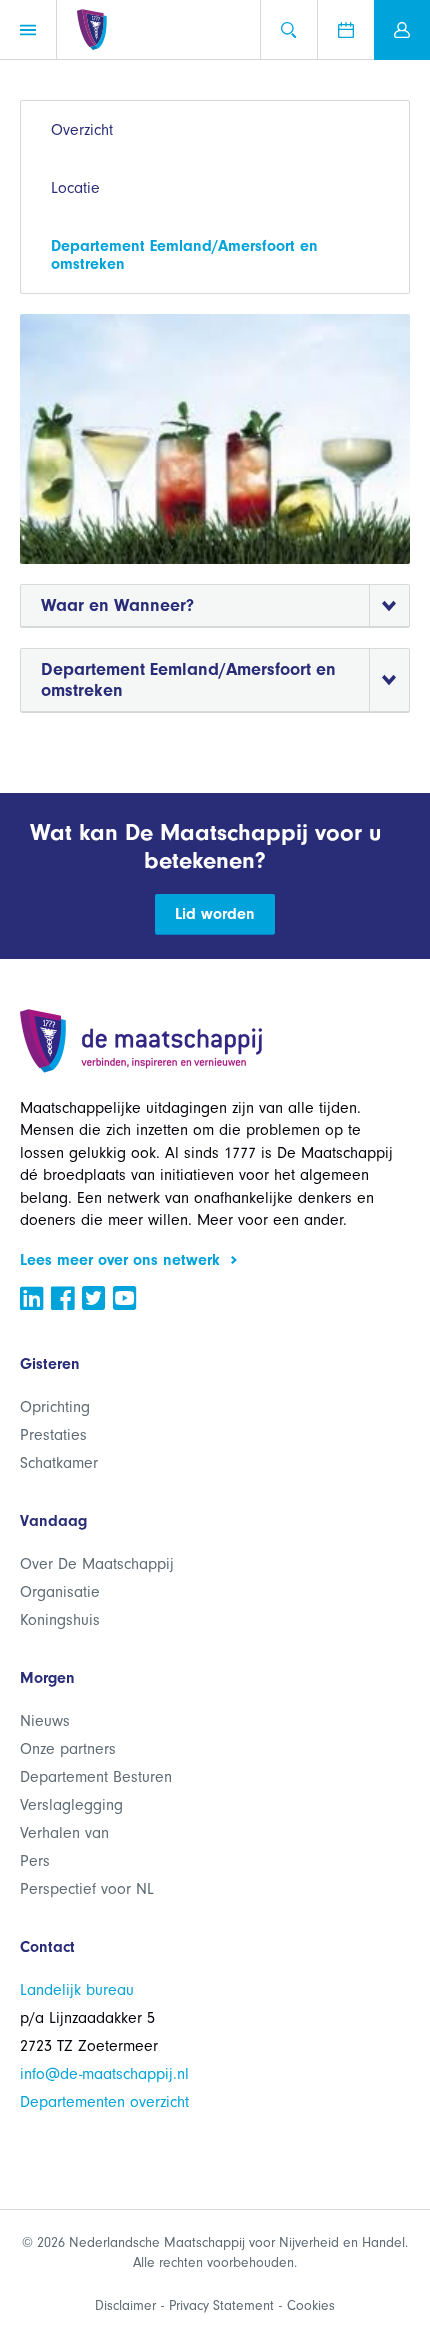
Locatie (75, 188)
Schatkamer (59, 1463)
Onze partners (68, 1749)
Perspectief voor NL (87, 1889)
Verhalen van (64, 1833)
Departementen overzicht (104, 2102)
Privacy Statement (221, 2305)
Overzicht (82, 130)
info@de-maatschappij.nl (104, 2074)
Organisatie (60, 1592)
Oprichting (55, 1407)
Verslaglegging (71, 1805)
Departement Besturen (96, 1777)
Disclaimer (125, 2305)
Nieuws (45, 1721)
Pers (35, 1861)
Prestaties (53, 1435)
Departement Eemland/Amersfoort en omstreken (184, 255)
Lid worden (215, 914)
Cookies (311, 2305)
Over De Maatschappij (97, 1564)
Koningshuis (60, 1620)
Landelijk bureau (77, 1990)
